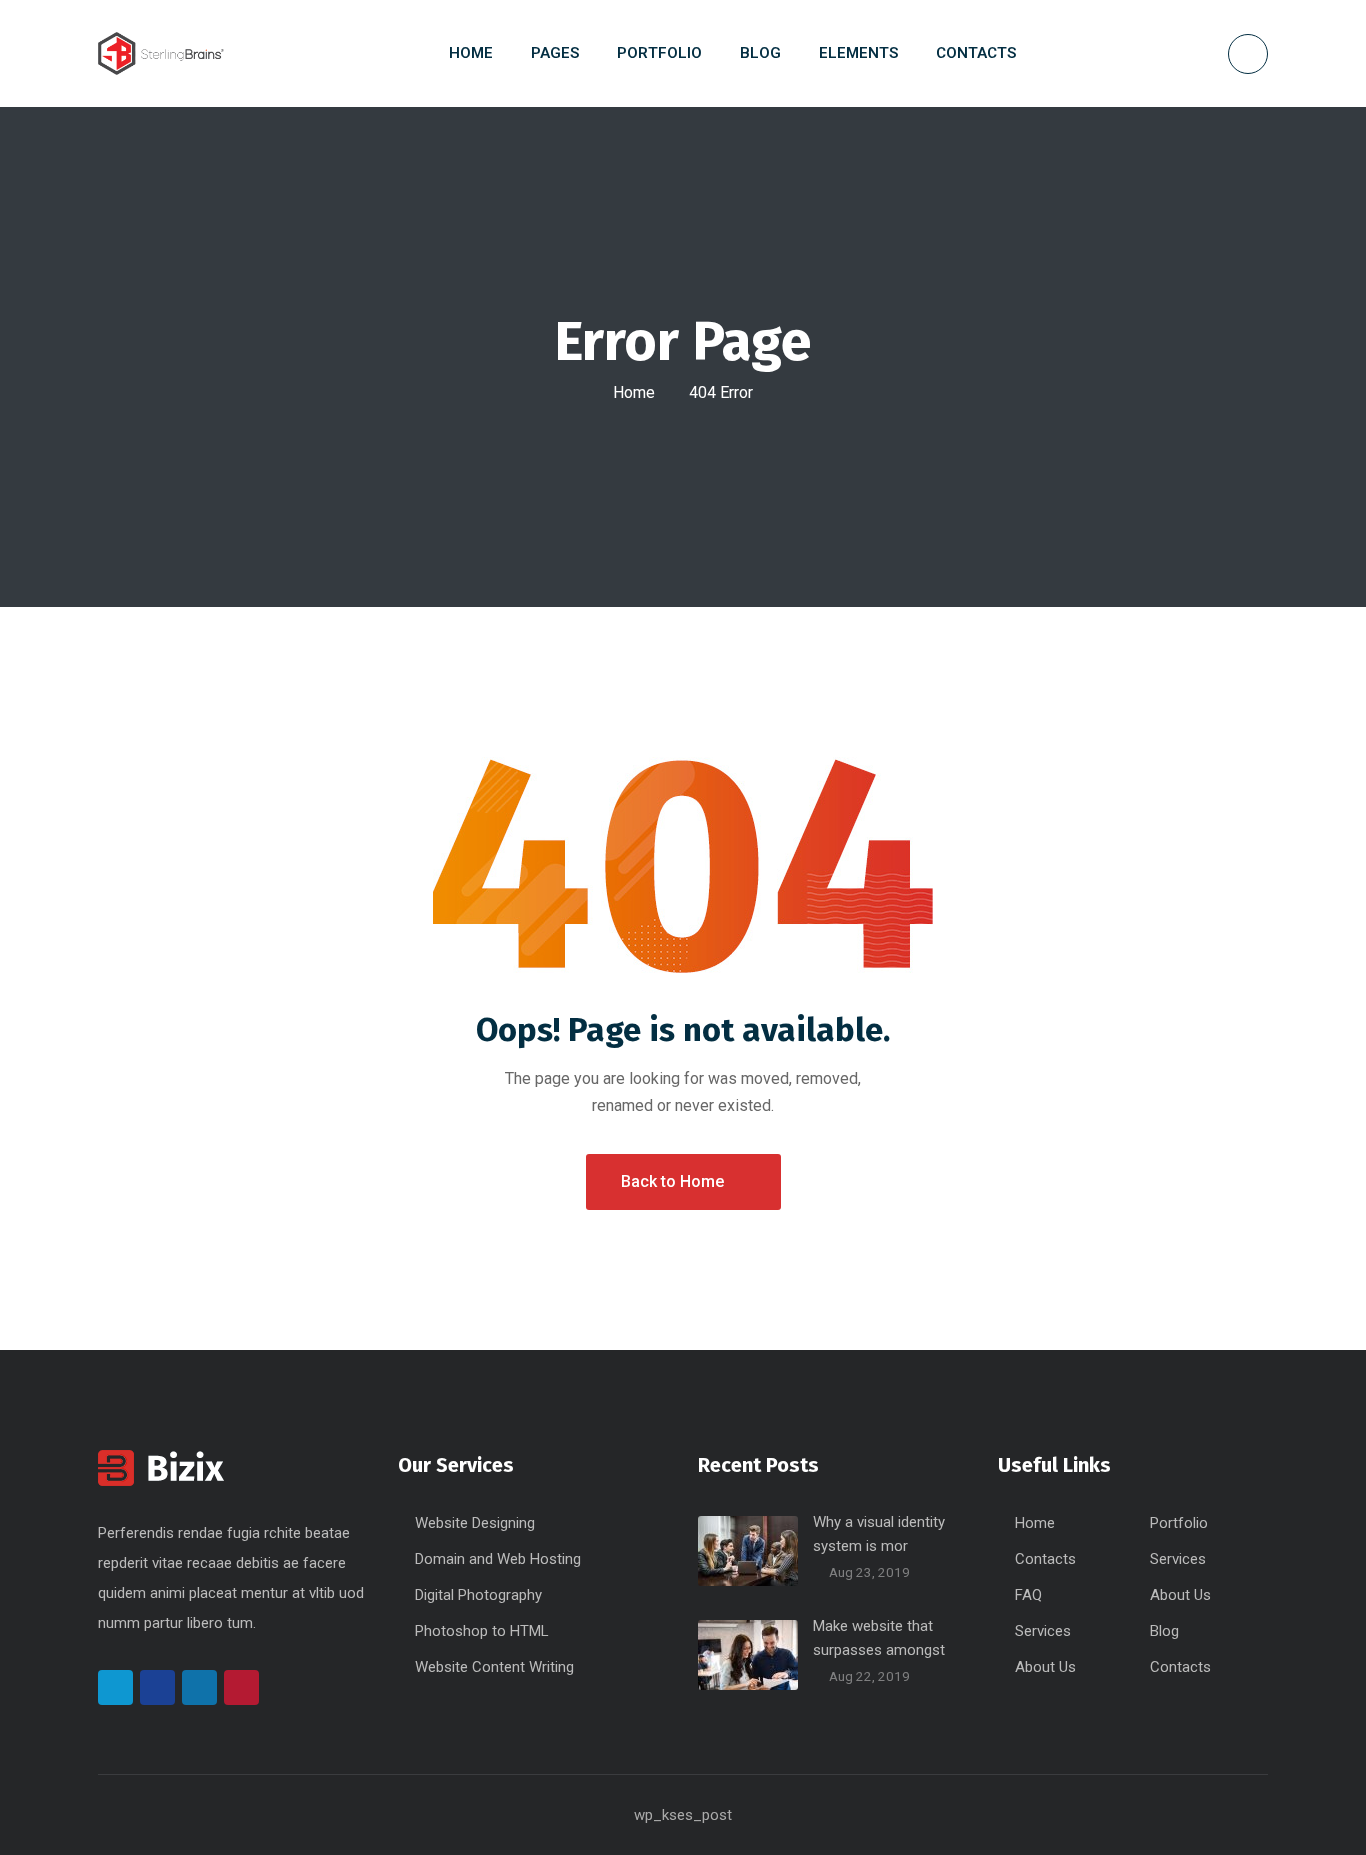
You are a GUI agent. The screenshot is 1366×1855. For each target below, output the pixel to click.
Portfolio (1179, 1523)
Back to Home (672, 1181)
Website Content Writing (494, 1667)
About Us (1180, 1595)
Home (634, 392)
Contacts (1045, 1559)
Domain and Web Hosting (498, 1559)
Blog (1164, 1631)
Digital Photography (478, 1595)
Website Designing (475, 1523)
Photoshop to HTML (482, 1631)
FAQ (1028, 1595)
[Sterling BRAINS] (161, 53)
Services (1178, 1559)
